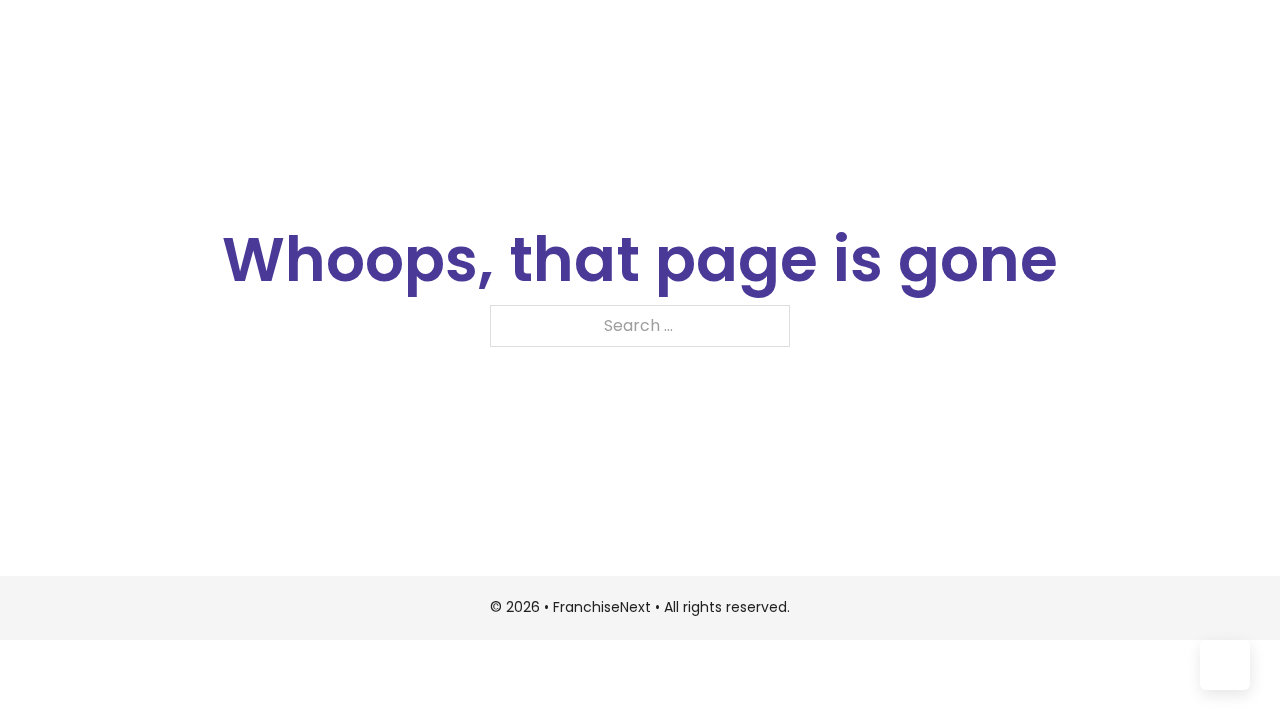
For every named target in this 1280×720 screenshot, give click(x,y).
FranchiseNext (604, 607)
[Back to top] (1225, 665)
